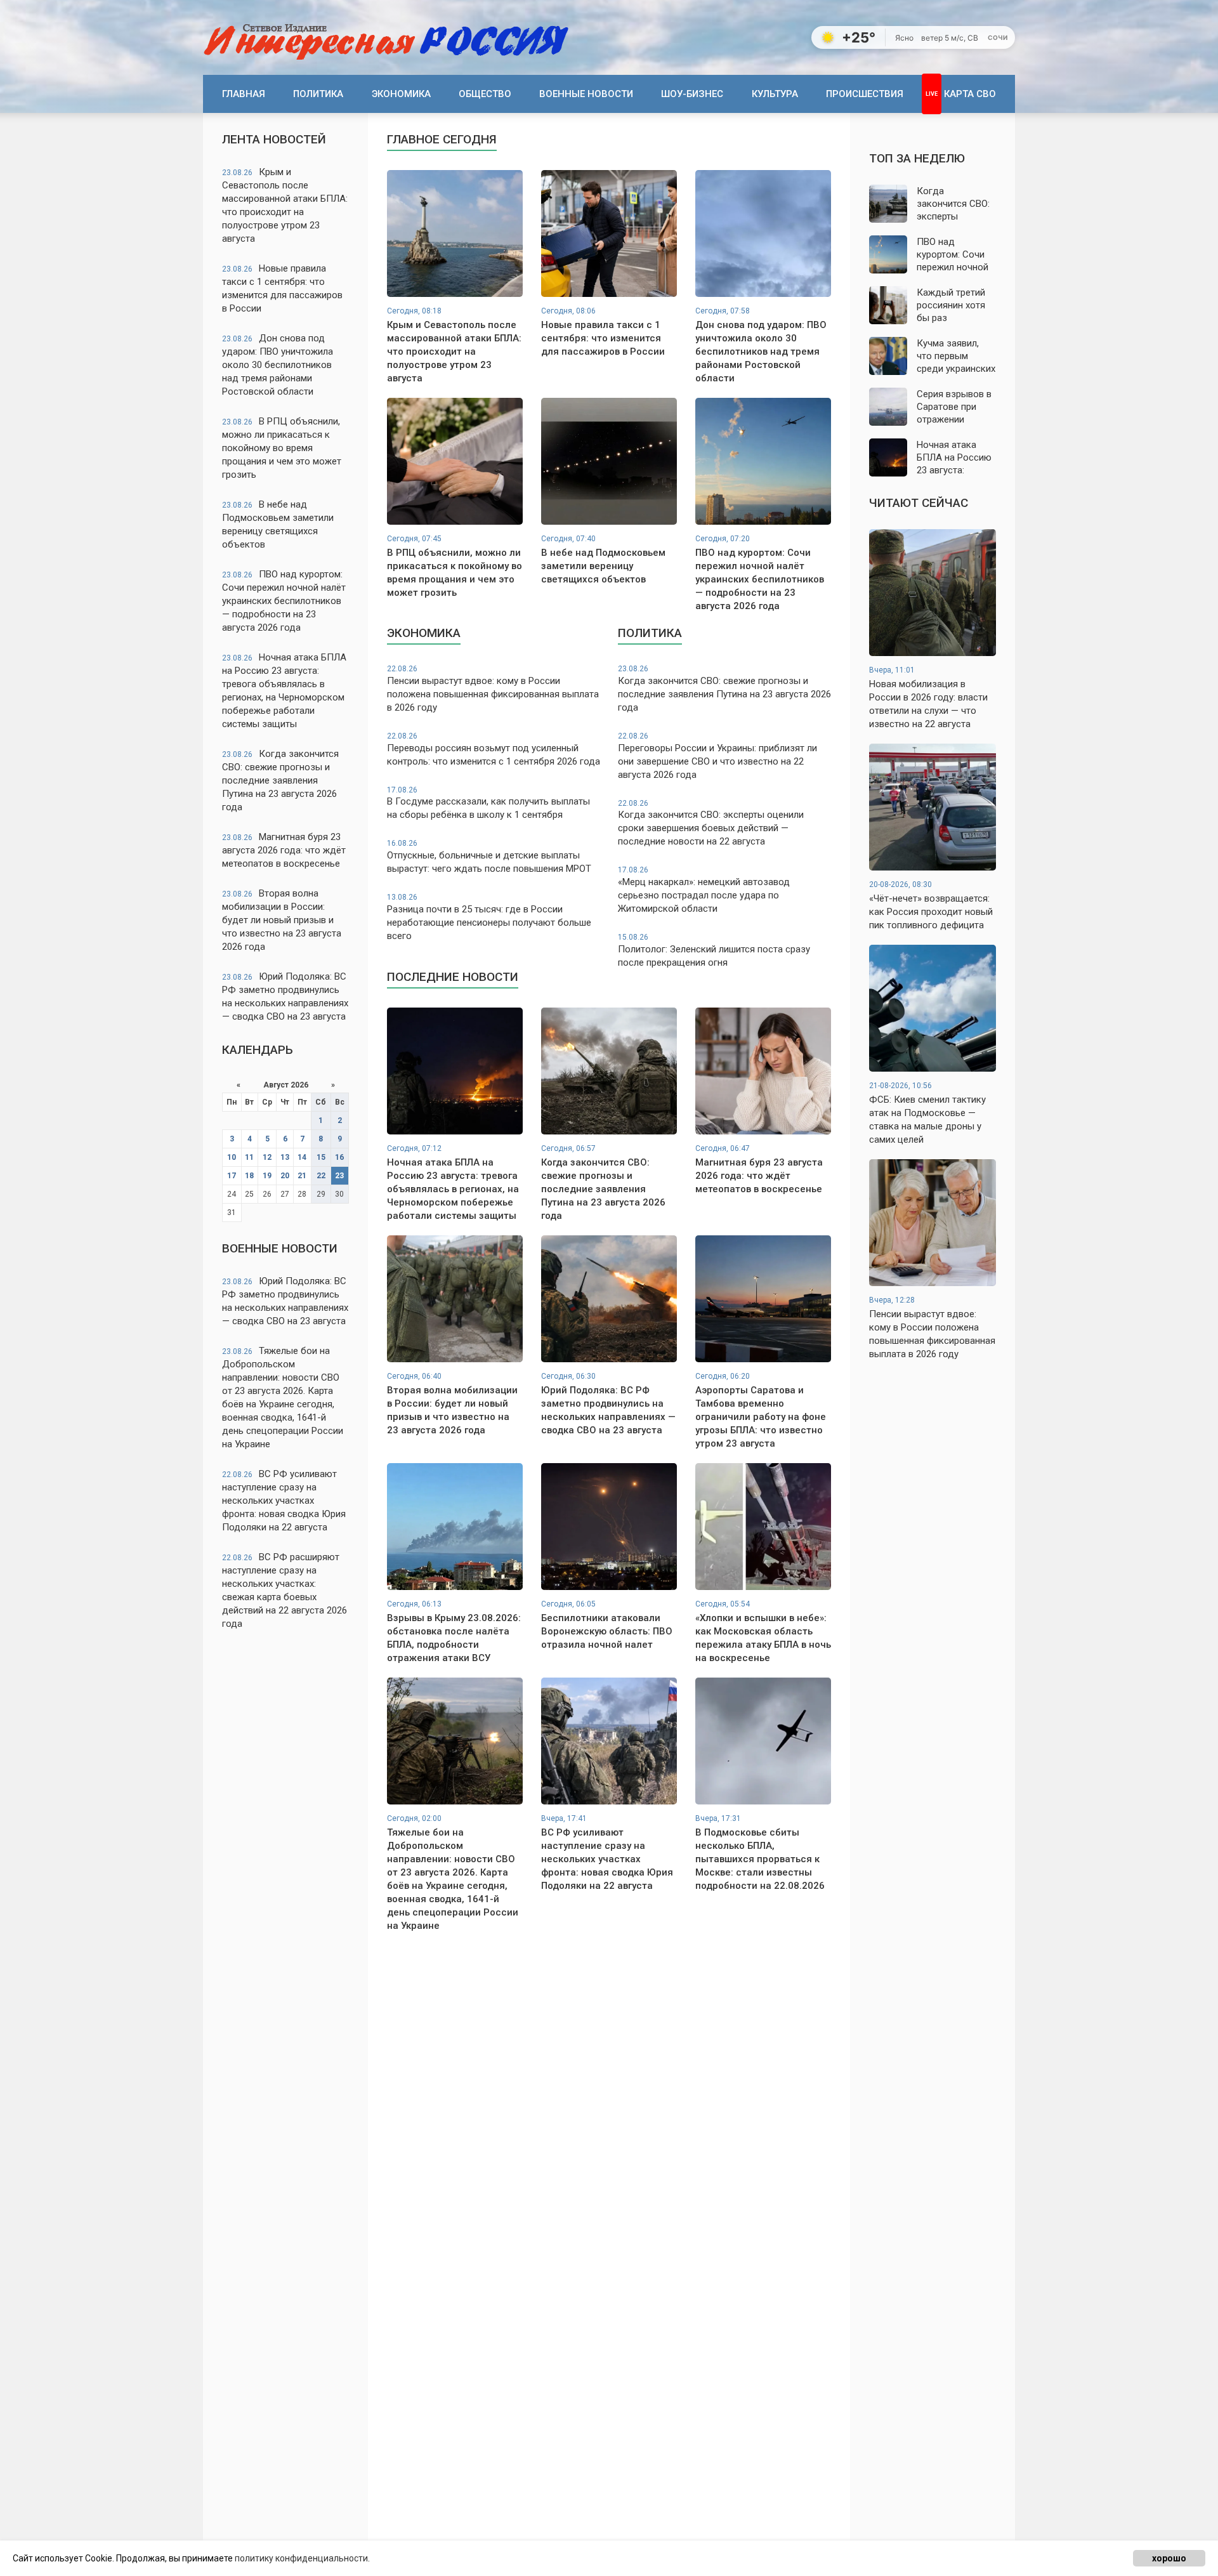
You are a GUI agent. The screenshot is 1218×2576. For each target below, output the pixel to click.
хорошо (1169, 2558)
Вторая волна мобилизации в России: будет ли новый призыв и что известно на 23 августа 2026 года (282, 920)
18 (249, 1176)
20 (285, 1176)
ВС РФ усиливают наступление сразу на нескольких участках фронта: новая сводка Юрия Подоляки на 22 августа (284, 1501)
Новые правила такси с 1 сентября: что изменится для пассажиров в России (282, 288)
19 (267, 1176)
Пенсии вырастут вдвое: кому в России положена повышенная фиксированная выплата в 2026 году (493, 689)
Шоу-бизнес (692, 94)
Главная (244, 94)
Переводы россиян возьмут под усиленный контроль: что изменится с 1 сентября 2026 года (494, 749)
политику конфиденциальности (301, 2558)
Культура (775, 94)
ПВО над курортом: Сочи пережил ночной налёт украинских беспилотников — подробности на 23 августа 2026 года (284, 601)
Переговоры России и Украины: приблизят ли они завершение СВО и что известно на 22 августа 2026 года (717, 756)
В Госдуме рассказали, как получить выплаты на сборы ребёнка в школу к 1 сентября (488, 803)
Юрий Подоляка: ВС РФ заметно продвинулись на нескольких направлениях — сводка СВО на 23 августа (285, 996)
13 (285, 1157)
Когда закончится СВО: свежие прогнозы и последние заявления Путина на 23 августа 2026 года (280, 780)
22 (321, 1176)
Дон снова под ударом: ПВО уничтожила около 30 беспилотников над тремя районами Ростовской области (278, 365)
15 (321, 1157)
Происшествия (865, 94)
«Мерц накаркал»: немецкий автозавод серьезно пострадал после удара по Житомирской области (704, 890)
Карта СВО (970, 94)
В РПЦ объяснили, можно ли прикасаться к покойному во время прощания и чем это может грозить (282, 448)
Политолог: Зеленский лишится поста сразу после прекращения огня (714, 950)
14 (302, 1157)
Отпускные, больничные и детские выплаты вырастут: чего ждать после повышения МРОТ (489, 857)
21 (302, 1176)
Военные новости (586, 94)
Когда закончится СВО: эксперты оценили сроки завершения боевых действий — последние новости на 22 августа (711, 823)
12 (267, 1157)
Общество (485, 94)
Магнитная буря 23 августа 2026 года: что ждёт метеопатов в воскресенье (284, 850)
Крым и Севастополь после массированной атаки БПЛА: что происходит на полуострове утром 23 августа (285, 205)
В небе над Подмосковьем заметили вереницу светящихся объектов (278, 524)
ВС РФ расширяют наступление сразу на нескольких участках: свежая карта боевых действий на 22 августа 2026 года (285, 1590)
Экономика (401, 94)
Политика (318, 94)
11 (249, 1157)
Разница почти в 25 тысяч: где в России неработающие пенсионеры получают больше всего (489, 917)
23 (339, 1176)
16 (339, 1157)
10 (232, 1157)
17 (232, 1176)
